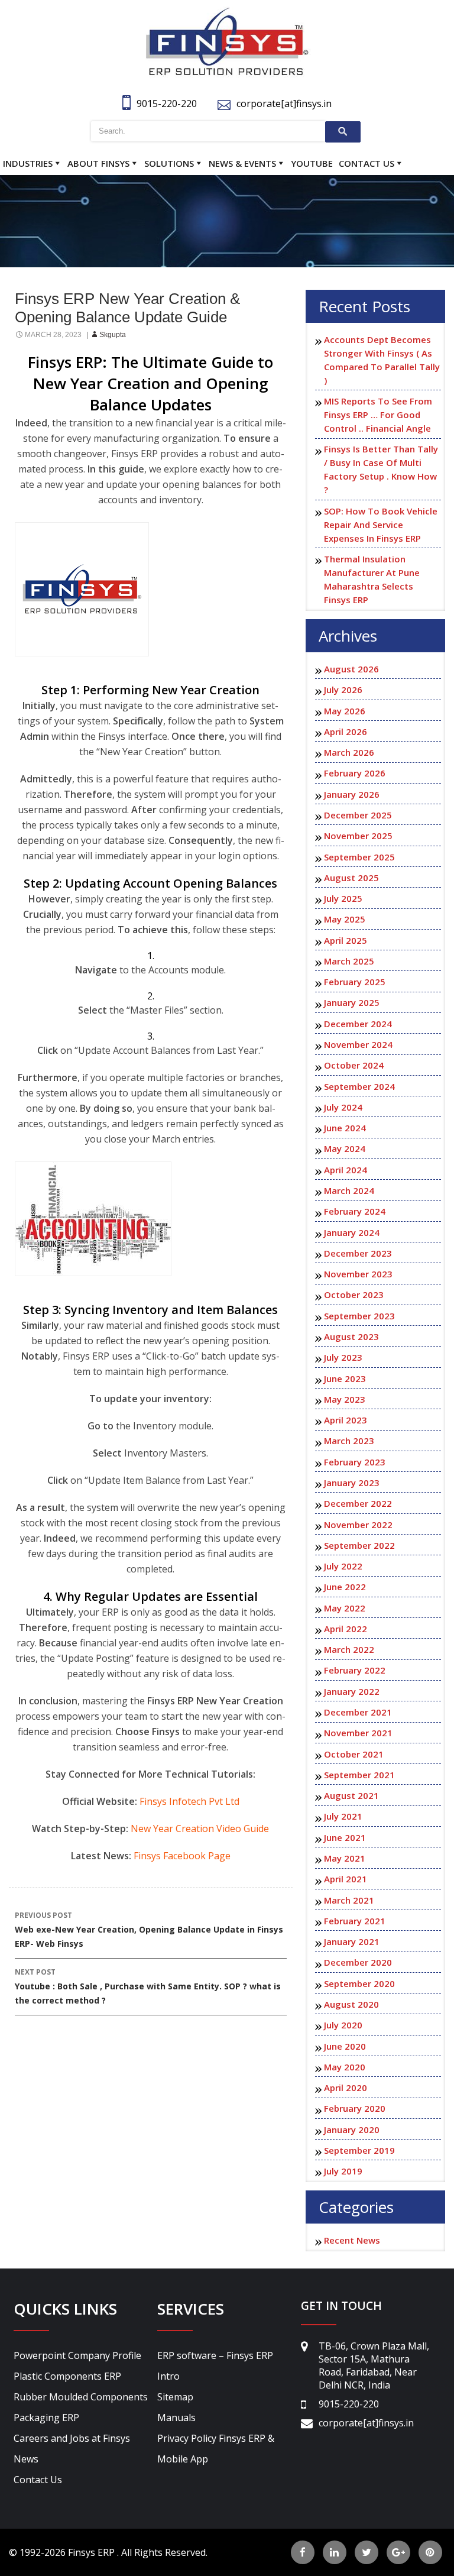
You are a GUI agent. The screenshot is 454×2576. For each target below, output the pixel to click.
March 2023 (349, 1441)
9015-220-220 (167, 103)
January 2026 (352, 794)
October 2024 (354, 1065)
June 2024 (345, 1128)
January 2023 (352, 1483)
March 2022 (349, 1649)
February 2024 (355, 1211)
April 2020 (346, 2088)
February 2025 (355, 982)
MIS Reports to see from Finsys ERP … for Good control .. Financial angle (378, 415)
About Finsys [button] (98, 163)
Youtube (312, 163)
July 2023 (343, 1357)
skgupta (113, 335)
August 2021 (351, 1795)
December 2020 (358, 1962)
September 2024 (359, 1086)
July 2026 (343, 690)
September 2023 (359, 1316)
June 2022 (345, 1587)
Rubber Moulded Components (81, 2397)
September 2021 (359, 1775)
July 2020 (343, 2025)
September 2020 (359, 1983)
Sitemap (175, 2397)
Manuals (176, 2418)
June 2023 (345, 1378)
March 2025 (349, 961)
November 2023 (358, 1274)
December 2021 (358, 1712)
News (26, 2459)
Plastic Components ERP (67, 2376)
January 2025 (352, 1002)
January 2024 (352, 1232)
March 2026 (349, 752)
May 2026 (345, 711)
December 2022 (358, 1503)
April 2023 (346, 1420)
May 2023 (345, 1399)
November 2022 (358, 1525)
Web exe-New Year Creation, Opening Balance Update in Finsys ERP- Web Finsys (149, 1930)
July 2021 (343, 1816)
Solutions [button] (169, 163)
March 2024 (349, 1190)
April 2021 (346, 1879)
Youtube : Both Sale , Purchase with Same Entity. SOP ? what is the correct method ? (148, 1986)
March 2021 (349, 1900)
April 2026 (346, 732)
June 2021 (345, 1837)
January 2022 (352, 1691)
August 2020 (351, 2004)
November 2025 (358, 836)
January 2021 (352, 1941)
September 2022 (359, 1545)
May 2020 (345, 2067)
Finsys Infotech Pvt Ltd (189, 1801)
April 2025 (346, 940)
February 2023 (355, 1462)
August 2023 (351, 1336)
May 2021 (345, 1858)
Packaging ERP (46, 2418)
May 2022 (345, 1608)
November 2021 (358, 1733)
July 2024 (343, 1107)
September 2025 (359, 857)
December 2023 (358, 1253)
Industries (28, 163)
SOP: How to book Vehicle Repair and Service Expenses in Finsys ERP (381, 525)
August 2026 (351, 669)
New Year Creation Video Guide (200, 1829)
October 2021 (354, 1754)
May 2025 (345, 919)
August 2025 (351, 878)
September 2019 (359, 2150)
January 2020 (352, 2130)
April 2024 (346, 1170)
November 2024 (358, 1044)
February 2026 (355, 773)
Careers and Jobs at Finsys (72, 2438)
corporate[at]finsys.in (284, 103)
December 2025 (358, 815)
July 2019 (343, 2171)
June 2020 (345, 2046)
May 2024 (345, 1148)
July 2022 (343, 1566)
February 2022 (355, 1670)
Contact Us (367, 163)
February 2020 (355, 2108)
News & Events (242, 163)
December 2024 (358, 1024)
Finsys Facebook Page (182, 1856)
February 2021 (355, 1921)
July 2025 (343, 898)
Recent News (352, 2240)
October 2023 (354, 1295)
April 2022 (346, 1629)
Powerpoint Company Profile (77, 2355)
